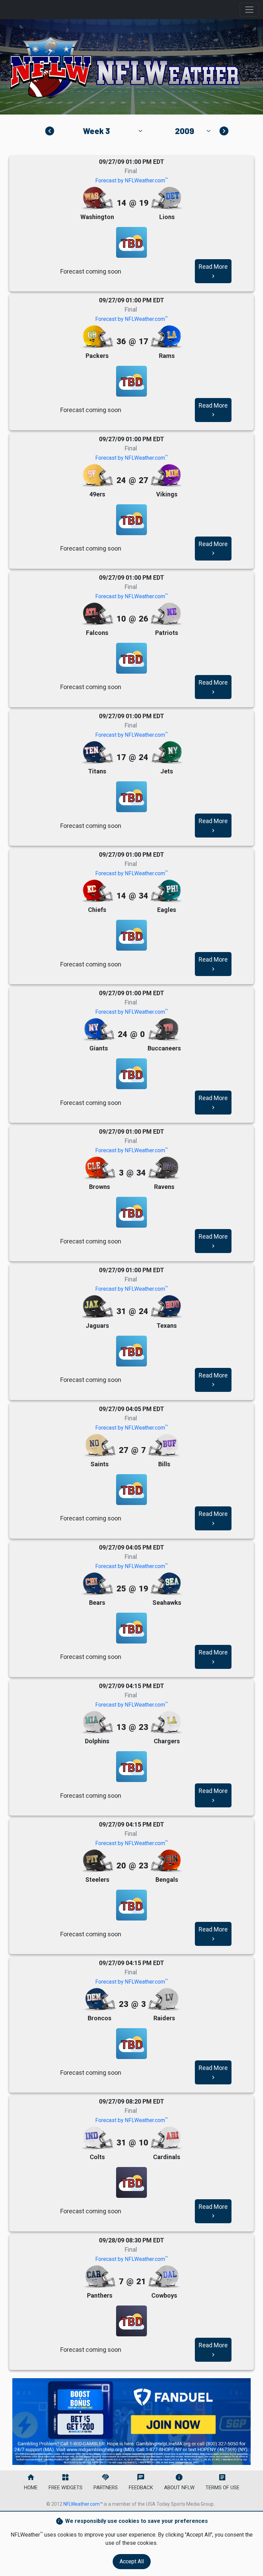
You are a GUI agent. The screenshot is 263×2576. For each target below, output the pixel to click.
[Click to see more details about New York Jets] (166, 753)
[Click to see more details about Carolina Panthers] (100, 2277)
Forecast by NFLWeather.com (131, 180)
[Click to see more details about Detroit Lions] (166, 198)
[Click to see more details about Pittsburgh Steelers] (97, 1861)
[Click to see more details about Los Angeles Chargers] (166, 1723)
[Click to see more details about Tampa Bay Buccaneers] (164, 1030)
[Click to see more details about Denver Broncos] (100, 2000)
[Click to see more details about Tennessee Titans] (97, 753)
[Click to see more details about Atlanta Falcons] (97, 614)
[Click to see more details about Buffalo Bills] (164, 1446)
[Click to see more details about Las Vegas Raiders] (164, 2000)
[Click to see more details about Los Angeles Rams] (166, 337)
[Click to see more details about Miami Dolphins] (97, 1723)
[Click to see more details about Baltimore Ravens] (164, 1168)
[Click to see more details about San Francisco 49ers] (97, 476)
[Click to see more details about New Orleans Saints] (100, 1446)
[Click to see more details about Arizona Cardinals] (166, 2138)
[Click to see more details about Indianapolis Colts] (97, 2138)
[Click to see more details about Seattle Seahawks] (166, 1584)
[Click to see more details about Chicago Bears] (97, 1584)
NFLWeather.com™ (83, 2504)
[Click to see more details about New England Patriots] (166, 614)
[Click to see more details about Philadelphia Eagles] (166, 891)
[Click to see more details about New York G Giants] (99, 1030)
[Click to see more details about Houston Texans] (166, 1307)
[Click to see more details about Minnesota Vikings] (166, 476)
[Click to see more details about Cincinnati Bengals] (166, 1861)
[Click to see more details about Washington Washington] (97, 198)
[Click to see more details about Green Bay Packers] (97, 337)
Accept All (132, 2561)
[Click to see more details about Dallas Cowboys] (164, 2277)
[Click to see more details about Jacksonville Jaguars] (97, 1307)
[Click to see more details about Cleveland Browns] (100, 1168)
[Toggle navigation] (249, 10)
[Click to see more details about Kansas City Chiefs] (97, 891)
